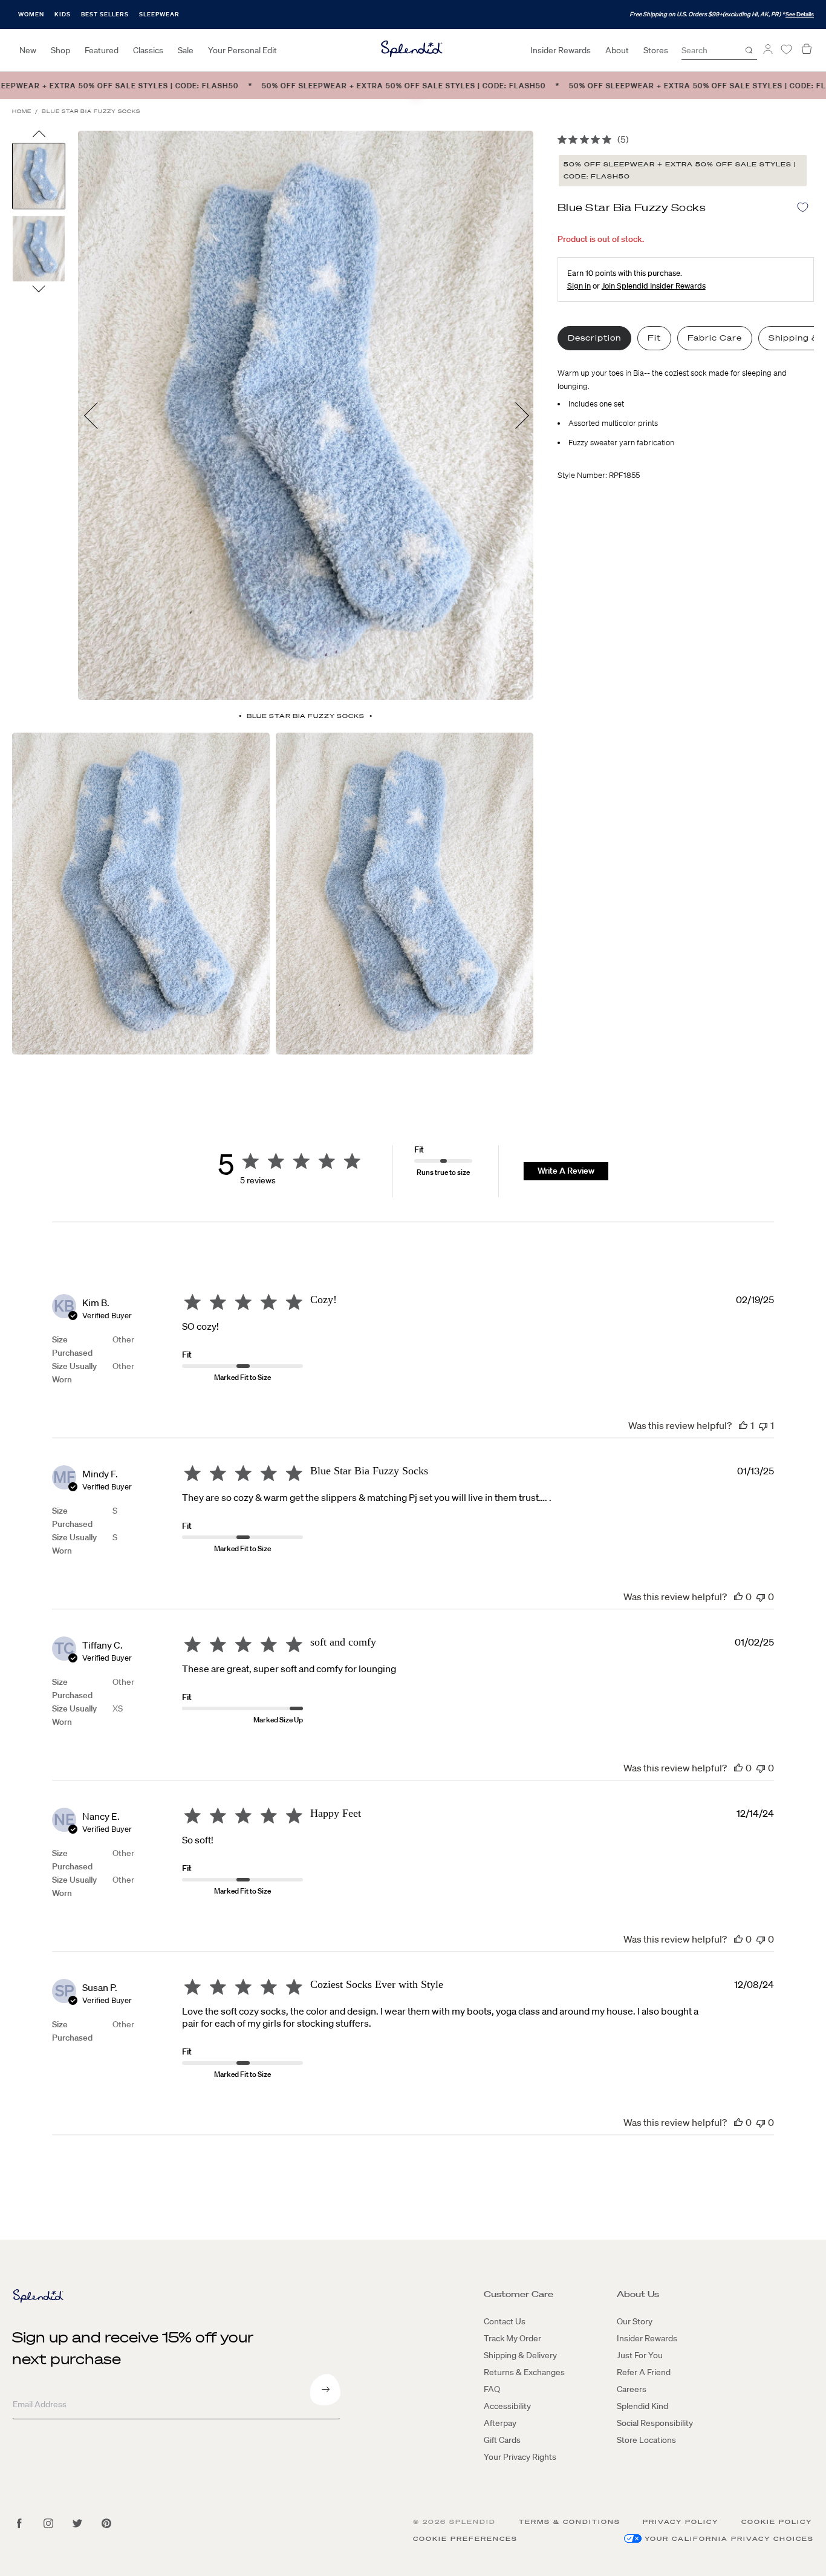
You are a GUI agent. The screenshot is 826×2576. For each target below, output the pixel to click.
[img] (562, 139)
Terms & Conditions (570, 2522)
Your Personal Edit (242, 50)
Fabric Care (715, 338)
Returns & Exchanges (524, 2372)
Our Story (635, 2321)
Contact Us (505, 2321)
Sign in (579, 286)
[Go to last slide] (39, 137)
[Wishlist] (786, 49)
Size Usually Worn (74, 1373)
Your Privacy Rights (520, 2457)
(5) (623, 139)
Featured (102, 50)
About (617, 50)
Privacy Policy (681, 2522)
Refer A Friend (644, 2372)
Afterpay (500, 2423)
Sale (186, 50)
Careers (632, 2389)
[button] (743, 1425)
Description (594, 338)
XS (118, 1708)
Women (31, 14)
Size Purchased (72, 1346)
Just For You (640, 2355)
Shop (60, 50)
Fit (654, 338)
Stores (656, 50)
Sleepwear (159, 14)
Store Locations (646, 2440)
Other (123, 1339)
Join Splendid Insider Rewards (654, 286)
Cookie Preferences (465, 2539)
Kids (63, 14)
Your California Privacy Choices (729, 2539)
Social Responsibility (655, 2423)
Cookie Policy (777, 2522)
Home (22, 112)
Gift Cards (502, 2440)
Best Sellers (105, 14)
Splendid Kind (642, 2406)
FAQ (492, 2389)
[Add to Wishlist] (803, 207)
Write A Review (566, 1171)
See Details (800, 14)
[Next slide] (39, 288)
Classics (148, 50)
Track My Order (512, 2338)
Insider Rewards (561, 50)
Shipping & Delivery (520, 2355)
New (28, 50)
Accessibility (507, 2406)
